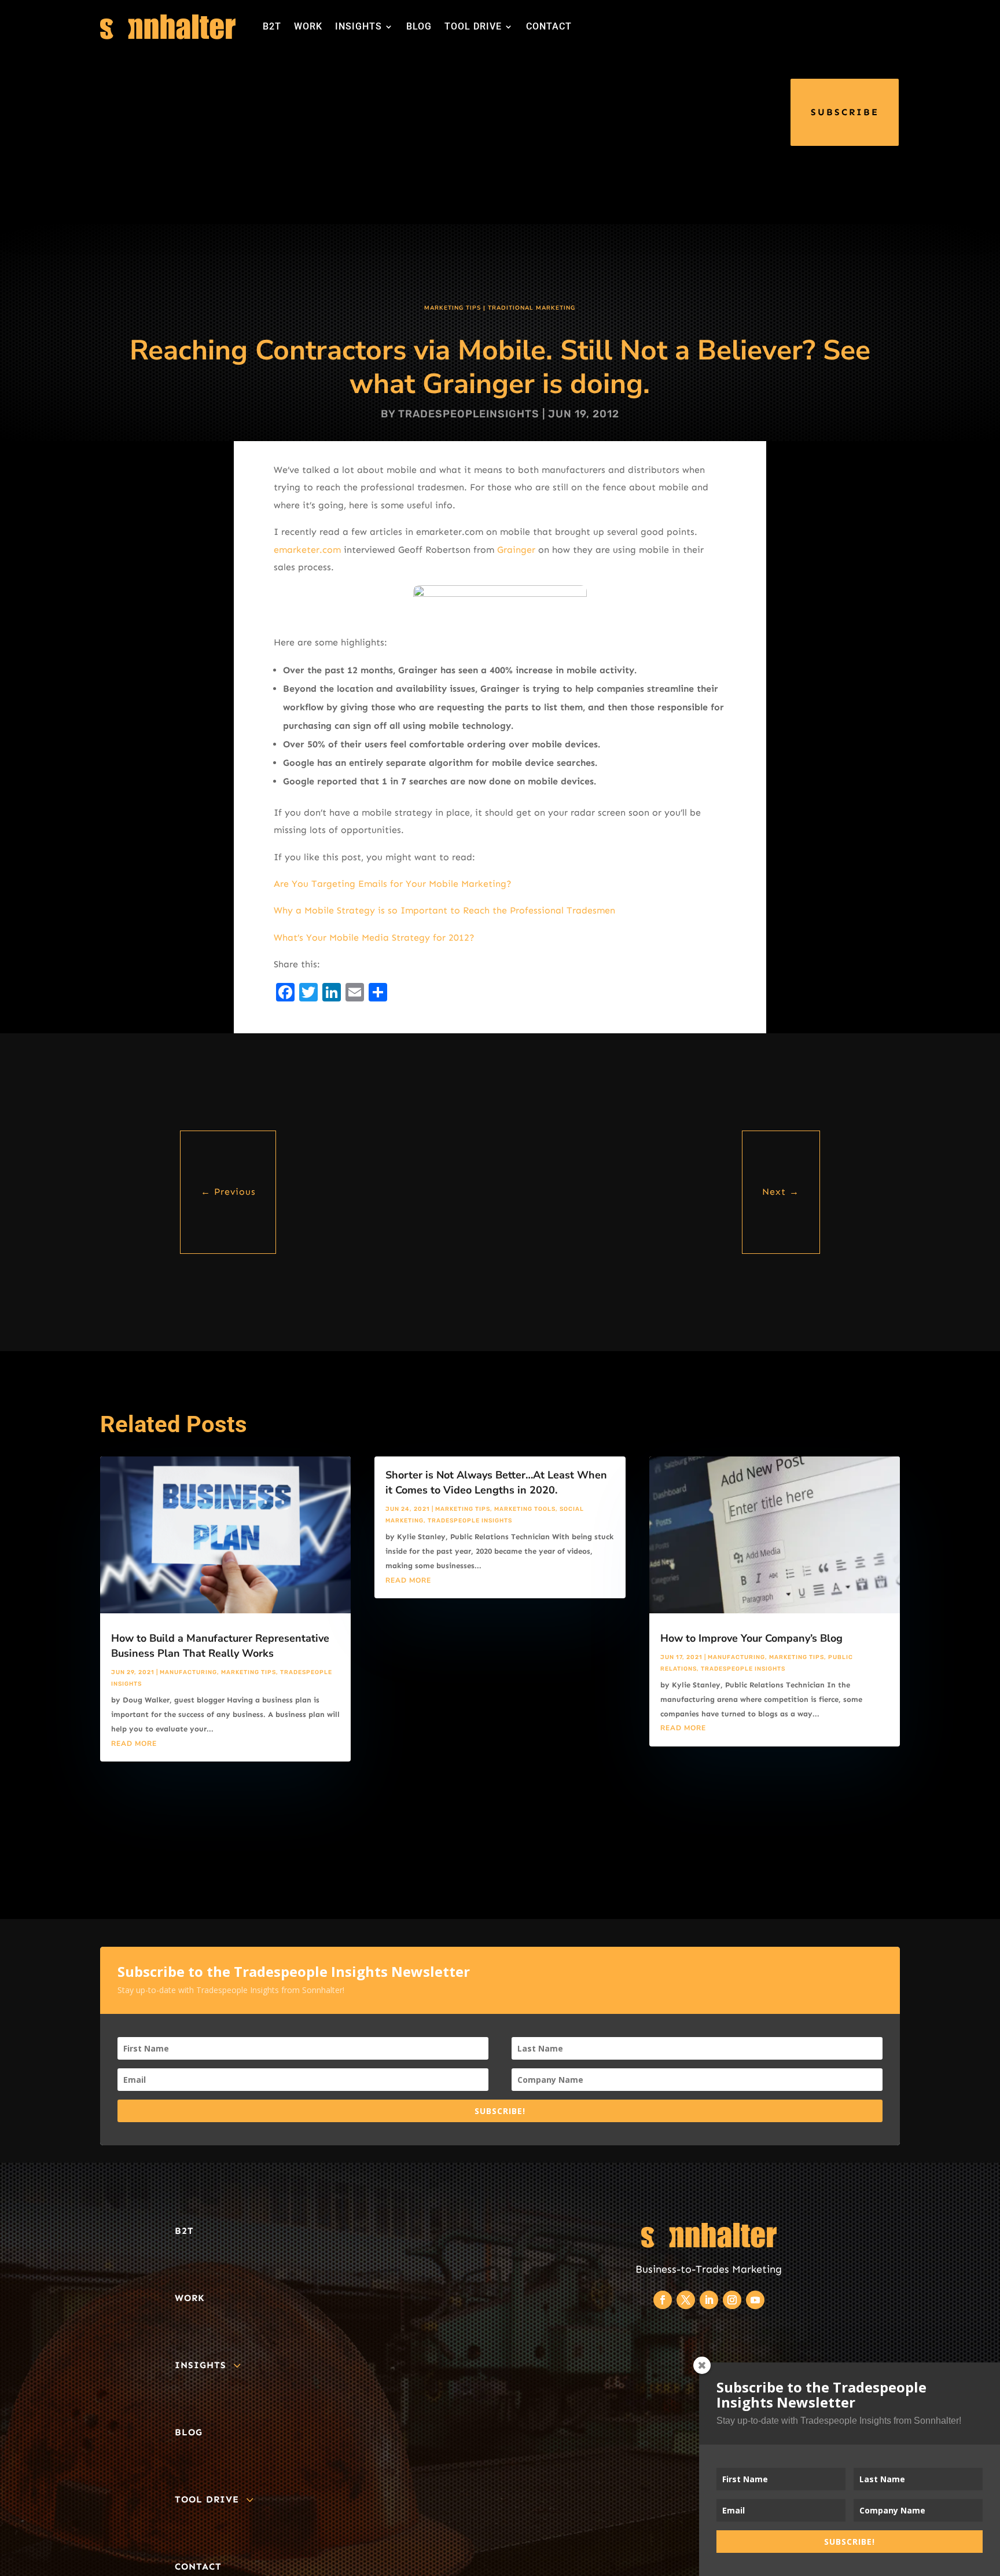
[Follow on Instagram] (732, 2300)
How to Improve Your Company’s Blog (751, 1638)
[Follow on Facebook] (663, 2300)
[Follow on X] (686, 2300)
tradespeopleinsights (469, 414)
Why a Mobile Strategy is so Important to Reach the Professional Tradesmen (444, 910)
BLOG (419, 26)
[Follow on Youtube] (755, 2300)
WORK (308, 26)
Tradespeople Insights (470, 1521)
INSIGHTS (359, 26)
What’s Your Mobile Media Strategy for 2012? (374, 937)
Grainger (516, 550)
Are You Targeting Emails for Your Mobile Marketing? (393, 884)
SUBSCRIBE (845, 112)
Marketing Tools (525, 1509)
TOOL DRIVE (473, 26)
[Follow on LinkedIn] (709, 2300)
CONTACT (549, 26)
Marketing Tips (453, 308)
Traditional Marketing (532, 308)
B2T (272, 26)
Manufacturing (188, 1672)
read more (134, 1744)
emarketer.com (307, 550)
